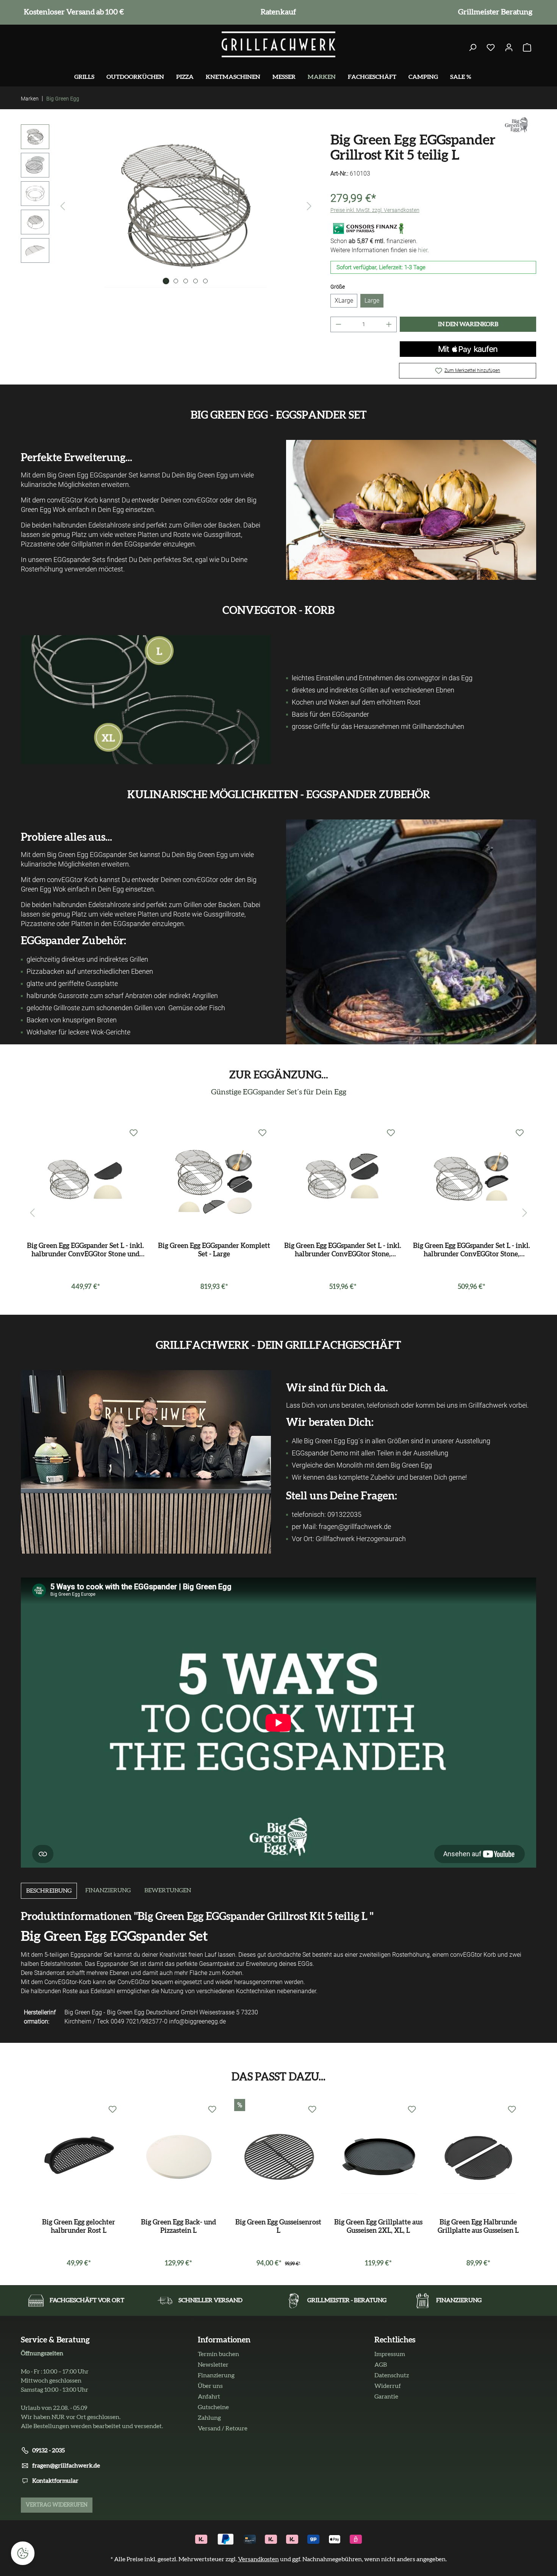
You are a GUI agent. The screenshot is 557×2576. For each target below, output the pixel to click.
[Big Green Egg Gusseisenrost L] (278, 2156)
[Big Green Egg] (516, 124)
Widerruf (388, 2386)
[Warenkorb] (527, 48)
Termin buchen (218, 2354)
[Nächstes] (309, 206)
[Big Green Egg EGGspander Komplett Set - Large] (214, 1179)
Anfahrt (209, 2397)
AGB (381, 2365)
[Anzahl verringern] (338, 324)
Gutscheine (213, 2407)
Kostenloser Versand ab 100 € (72, 12)
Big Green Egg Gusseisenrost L (278, 2227)
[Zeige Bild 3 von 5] (186, 281)
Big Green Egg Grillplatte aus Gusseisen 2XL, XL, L (378, 2227)
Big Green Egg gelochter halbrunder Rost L (79, 2227)
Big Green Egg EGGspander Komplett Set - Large (214, 1250)
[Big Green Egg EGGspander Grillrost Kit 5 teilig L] (186, 206)
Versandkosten (258, 2559)
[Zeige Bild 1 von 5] (166, 281)
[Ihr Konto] (509, 48)
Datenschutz (392, 2375)
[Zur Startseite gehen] (278, 44)
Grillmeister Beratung (494, 12)
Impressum (390, 2354)
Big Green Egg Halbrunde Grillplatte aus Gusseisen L (478, 2227)
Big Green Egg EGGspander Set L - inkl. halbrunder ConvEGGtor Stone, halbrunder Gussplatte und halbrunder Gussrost (343, 1251)
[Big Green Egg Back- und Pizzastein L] (179, 2156)
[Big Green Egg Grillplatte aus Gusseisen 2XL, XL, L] (379, 2156)
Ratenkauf (277, 12)
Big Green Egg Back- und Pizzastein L (178, 2227)
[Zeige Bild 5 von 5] (205, 281)
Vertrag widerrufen (57, 2505)
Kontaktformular (55, 2481)
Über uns (210, 2386)
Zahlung (209, 2418)
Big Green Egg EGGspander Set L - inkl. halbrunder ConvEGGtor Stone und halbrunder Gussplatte (85, 1251)
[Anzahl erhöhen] (389, 324)
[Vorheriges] (63, 206)
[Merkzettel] (491, 48)
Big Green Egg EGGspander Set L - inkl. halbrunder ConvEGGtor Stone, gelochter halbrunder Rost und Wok (472, 1251)
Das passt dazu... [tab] (278, 2077)
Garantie (386, 2397)
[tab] (49, 1891)
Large (372, 301)
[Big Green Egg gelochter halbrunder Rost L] (79, 2156)
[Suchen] (473, 48)
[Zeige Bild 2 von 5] (176, 281)
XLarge (344, 301)
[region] (168, 206)
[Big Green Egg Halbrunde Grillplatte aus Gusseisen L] (478, 2156)
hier (423, 250)
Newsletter (213, 2365)
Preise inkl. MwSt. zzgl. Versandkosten (375, 210)
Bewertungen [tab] (168, 1890)
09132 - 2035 (49, 2450)
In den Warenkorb (468, 324)
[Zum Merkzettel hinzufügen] (134, 1133)
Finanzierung (216, 2375)
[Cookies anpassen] (23, 2553)
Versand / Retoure (223, 2428)
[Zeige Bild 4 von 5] (196, 281)
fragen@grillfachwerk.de (66, 2466)
